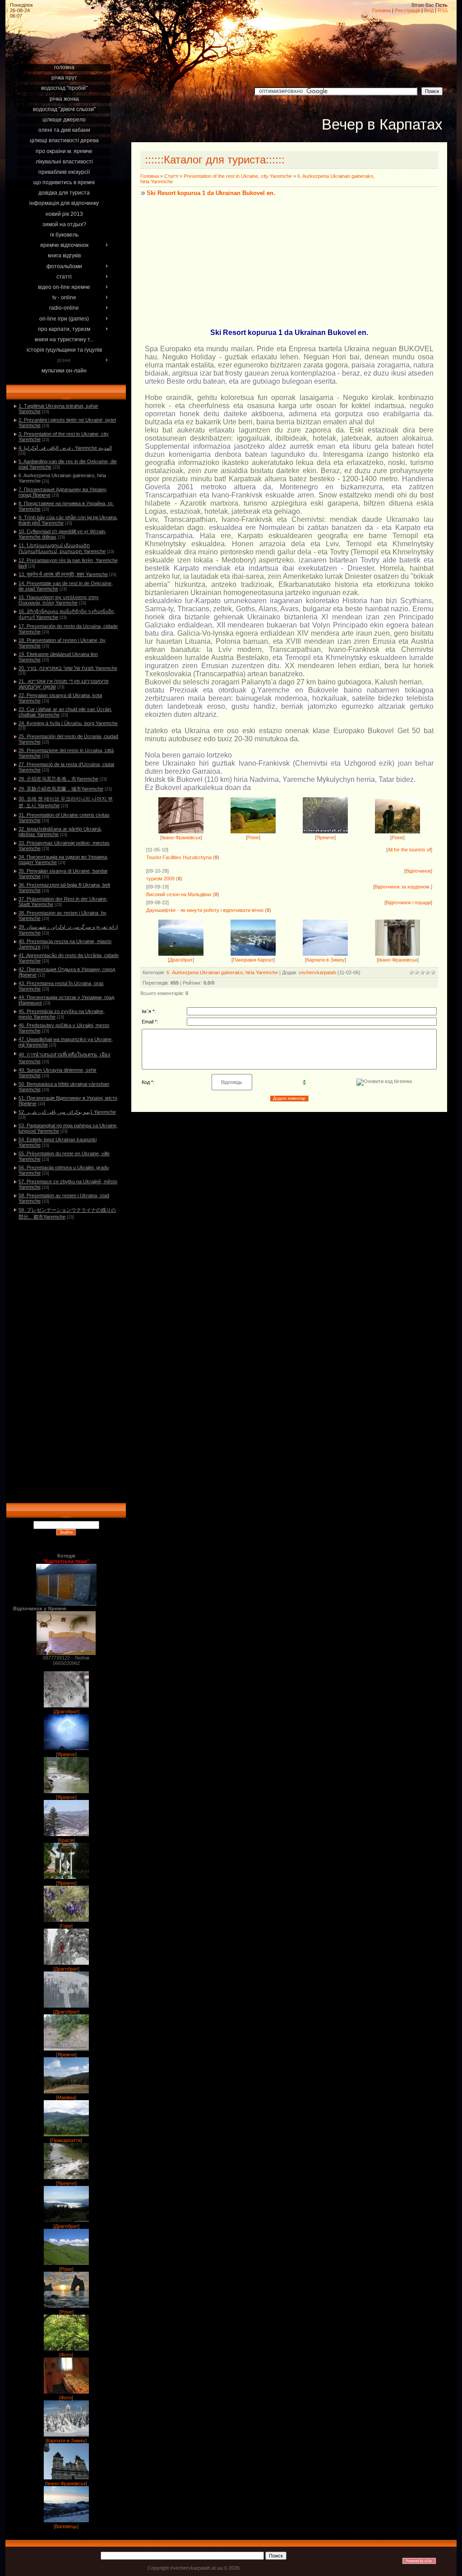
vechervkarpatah (317, 972)
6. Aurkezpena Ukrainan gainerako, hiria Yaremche (222, 972)
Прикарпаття (66, 2140)
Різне (66, 2269)
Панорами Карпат (253, 960)
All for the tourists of (409, 850)
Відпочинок (418, 871)
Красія (66, 1840)
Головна (381, 10)
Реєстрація (407, 10)
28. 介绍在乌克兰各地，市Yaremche (58, 779)
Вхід (429, 10)
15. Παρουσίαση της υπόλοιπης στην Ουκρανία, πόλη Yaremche (59, 600)
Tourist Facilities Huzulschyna (179, 857)
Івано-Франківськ (66, 2483)
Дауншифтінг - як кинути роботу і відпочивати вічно (205, 910)
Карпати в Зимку (66, 2441)
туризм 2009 (160, 879)
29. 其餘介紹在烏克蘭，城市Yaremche (61, 789)
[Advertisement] (66, 51)
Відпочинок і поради (408, 902)
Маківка (66, 2097)
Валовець (66, 2526)
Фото (66, 2355)
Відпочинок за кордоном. (403, 887)
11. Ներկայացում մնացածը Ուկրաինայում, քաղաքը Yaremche (62, 548)
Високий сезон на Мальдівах (179, 894)
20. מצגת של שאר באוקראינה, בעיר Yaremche (68, 668)
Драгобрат (66, 1711)
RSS (443, 10)
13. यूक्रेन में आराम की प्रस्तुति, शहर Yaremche (63, 574)
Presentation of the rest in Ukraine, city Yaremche (238, 176)
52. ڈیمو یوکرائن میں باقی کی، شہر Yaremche (67, 1112)
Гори (66, 1926)
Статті (171, 176)
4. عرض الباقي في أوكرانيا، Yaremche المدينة (65, 448)
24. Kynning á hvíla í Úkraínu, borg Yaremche (68, 723)
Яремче (66, 1754)
